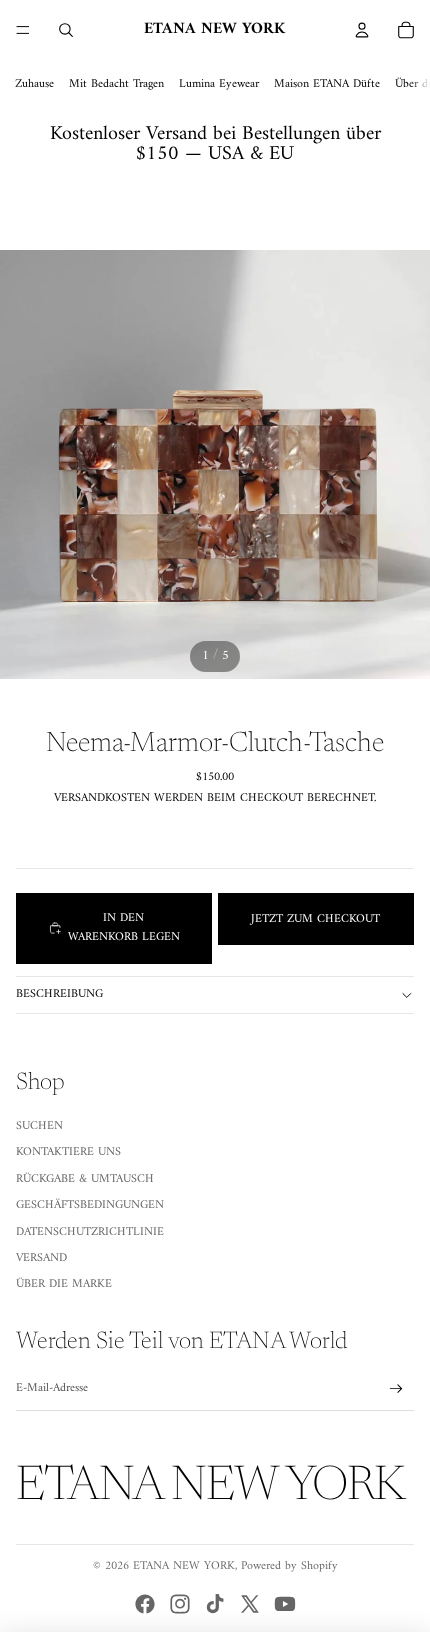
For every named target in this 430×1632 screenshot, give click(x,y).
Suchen (39, 1126)
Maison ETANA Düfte (327, 84)
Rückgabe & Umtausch (85, 1179)
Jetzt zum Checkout (315, 919)
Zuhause (34, 84)
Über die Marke (64, 1284)
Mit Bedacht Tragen (116, 84)
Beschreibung (59, 994)
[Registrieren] (396, 1388)
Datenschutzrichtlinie (90, 1232)
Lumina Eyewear (219, 84)
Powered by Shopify (289, 1566)
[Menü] (23, 30)
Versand (41, 1258)
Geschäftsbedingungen (90, 1205)
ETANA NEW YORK (184, 1566)
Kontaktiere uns (68, 1152)
